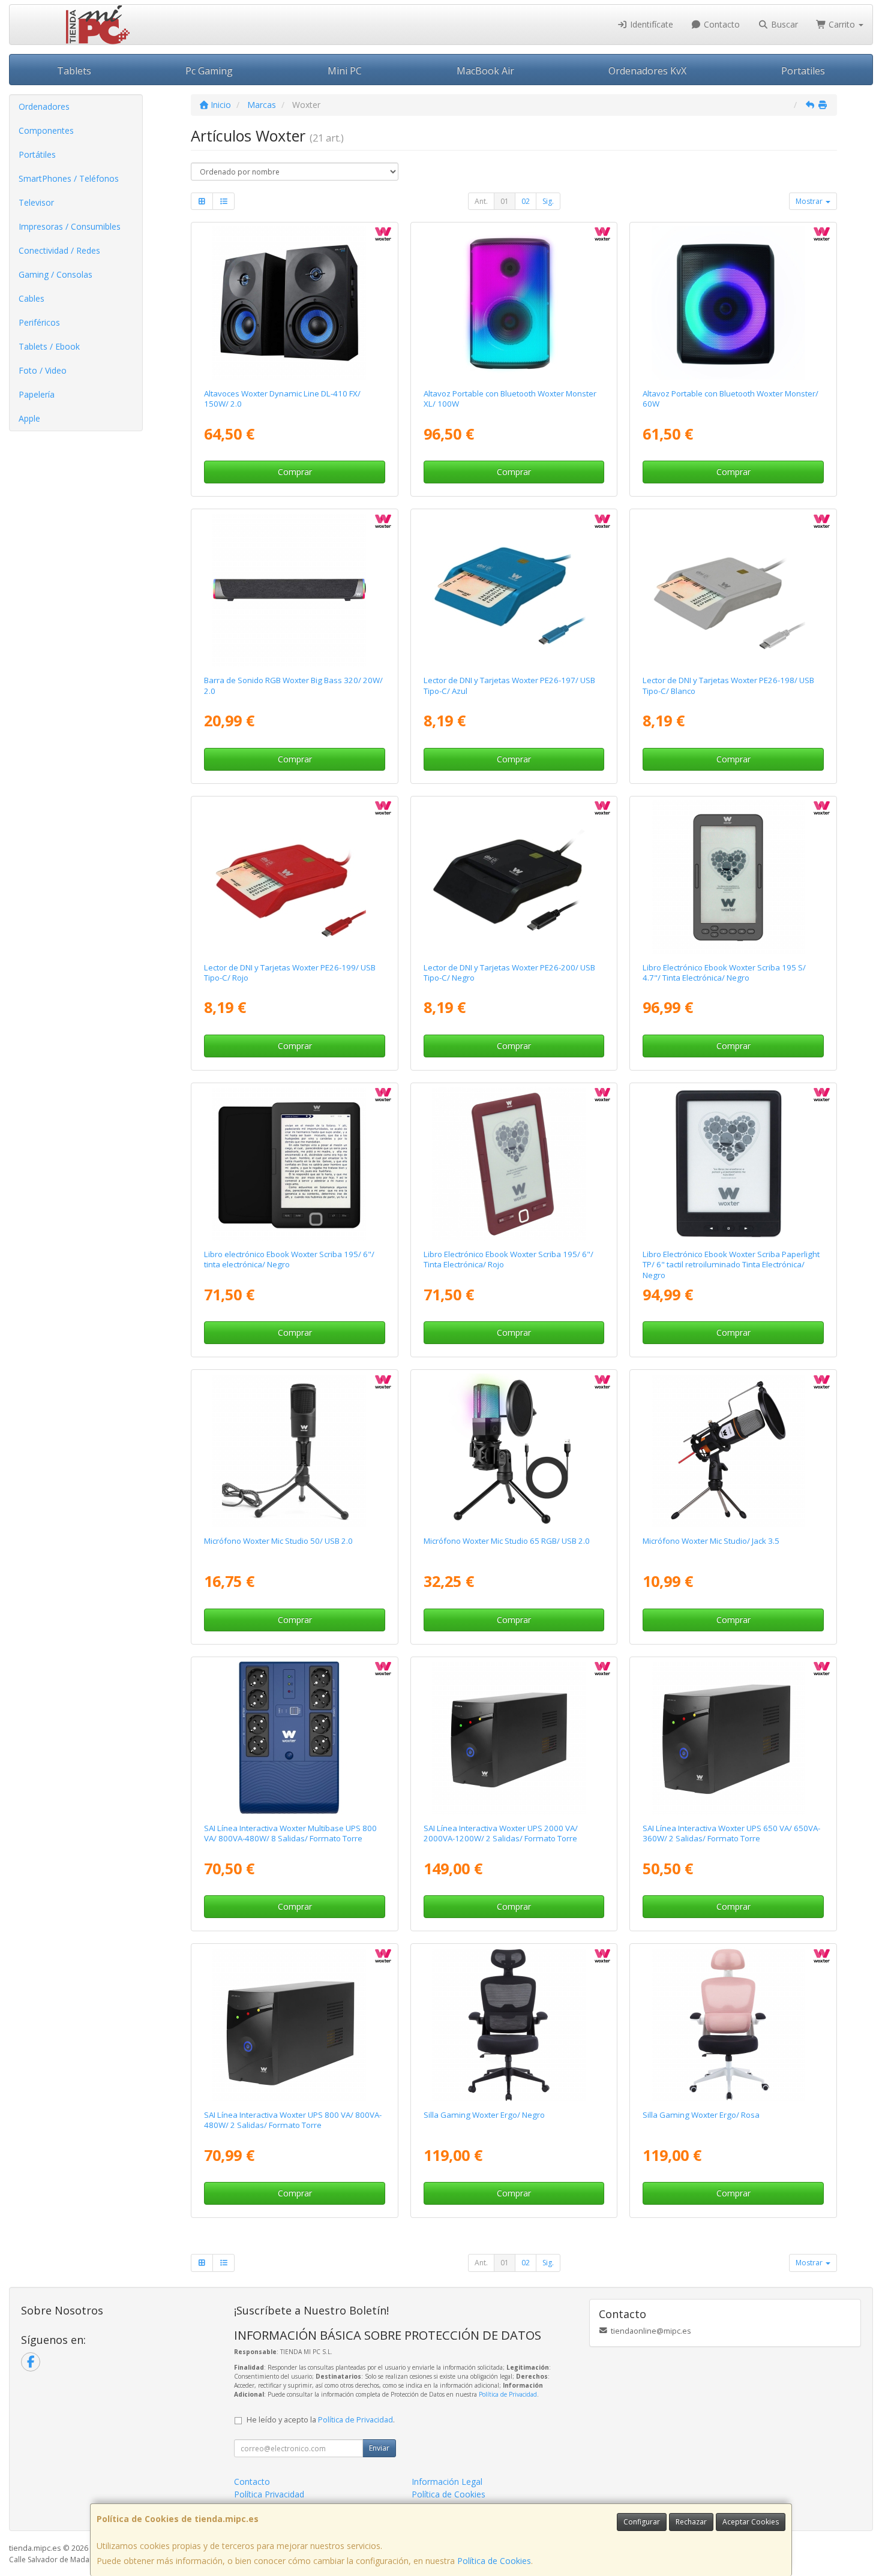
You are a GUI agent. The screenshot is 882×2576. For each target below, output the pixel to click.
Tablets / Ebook (49, 346)
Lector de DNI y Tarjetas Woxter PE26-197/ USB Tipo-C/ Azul (509, 685)
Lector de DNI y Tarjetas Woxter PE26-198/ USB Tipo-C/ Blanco (728, 685)
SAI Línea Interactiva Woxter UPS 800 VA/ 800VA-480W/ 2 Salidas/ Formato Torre (293, 2120)
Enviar (379, 2448)
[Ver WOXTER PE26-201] (294, 1738)
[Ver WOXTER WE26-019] (733, 1450)
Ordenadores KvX (647, 71)
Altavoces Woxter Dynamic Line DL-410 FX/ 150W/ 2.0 (282, 399)
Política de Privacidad (508, 2394)
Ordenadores (44, 106)
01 (505, 201)
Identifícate (650, 24)
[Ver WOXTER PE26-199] (294, 877)
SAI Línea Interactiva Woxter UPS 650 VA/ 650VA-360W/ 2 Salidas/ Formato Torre (731, 1833)
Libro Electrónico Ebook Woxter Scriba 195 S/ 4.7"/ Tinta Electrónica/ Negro (724, 973)
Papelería (37, 394)
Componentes (46, 130)
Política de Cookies (494, 2561)
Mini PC (345, 71)
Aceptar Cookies (751, 2522)
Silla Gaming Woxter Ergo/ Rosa (701, 2115)
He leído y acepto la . (321, 2420)
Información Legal (447, 2482)
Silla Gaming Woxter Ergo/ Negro (484, 2115)
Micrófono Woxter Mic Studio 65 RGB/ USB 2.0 (507, 1541)
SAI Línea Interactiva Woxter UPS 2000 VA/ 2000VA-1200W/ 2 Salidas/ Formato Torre (501, 1833)
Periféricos (39, 322)
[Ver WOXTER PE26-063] (294, 2024)
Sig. (548, 201)
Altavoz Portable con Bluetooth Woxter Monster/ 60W (730, 399)
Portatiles (803, 71)
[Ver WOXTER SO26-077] (294, 303)
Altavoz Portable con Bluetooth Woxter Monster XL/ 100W (510, 399)
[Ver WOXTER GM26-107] (514, 2024)
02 (526, 201)
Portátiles (37, 154)
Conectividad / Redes (59, 250)
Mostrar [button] (810, 201)
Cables (31, 298)
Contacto (721, 24)
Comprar (295, 472)
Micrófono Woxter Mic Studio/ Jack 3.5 (711, 1541)
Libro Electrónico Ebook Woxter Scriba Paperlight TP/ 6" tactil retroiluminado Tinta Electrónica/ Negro (731, 1265)
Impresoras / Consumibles (70, 226)
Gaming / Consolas (55, 274)
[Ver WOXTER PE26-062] (733, 1738)
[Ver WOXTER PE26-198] (733, 590)
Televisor (36, 202)
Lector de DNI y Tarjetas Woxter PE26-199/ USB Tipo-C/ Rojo (290, 973)
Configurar (642, 2522)
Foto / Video (43, 370)
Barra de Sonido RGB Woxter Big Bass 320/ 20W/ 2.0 (293, 685)
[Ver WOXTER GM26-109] (733, 2024)
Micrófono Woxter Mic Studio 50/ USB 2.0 (278, 1541)
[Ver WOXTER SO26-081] (294, 590)
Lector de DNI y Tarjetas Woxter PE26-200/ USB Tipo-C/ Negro (509, 973)
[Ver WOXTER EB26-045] (514, 1164)
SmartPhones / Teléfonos (69, 178)
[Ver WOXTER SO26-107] (733, 303)
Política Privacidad (269, 2494)
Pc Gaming (209, 71)
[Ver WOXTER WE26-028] (514, 1450)
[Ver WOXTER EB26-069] (733, 877)
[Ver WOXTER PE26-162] (514, 1738)
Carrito (842, 24)
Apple (29, 418)
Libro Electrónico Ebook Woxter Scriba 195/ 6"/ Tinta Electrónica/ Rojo (508, 1259)
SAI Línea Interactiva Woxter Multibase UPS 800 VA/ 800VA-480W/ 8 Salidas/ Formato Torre (290, 1833)
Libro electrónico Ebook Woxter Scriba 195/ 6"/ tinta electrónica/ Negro (289, 1259)
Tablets (74, 71)
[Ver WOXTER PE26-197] (514, 590)
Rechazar (691, 2522)
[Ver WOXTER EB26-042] (294, 1164)
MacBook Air (485, 71)
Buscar (783, 24)
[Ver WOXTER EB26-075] (733, 1164)
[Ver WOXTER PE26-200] (514, 877)
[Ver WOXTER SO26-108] (514, 303)
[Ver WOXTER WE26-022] (294, 1450)
